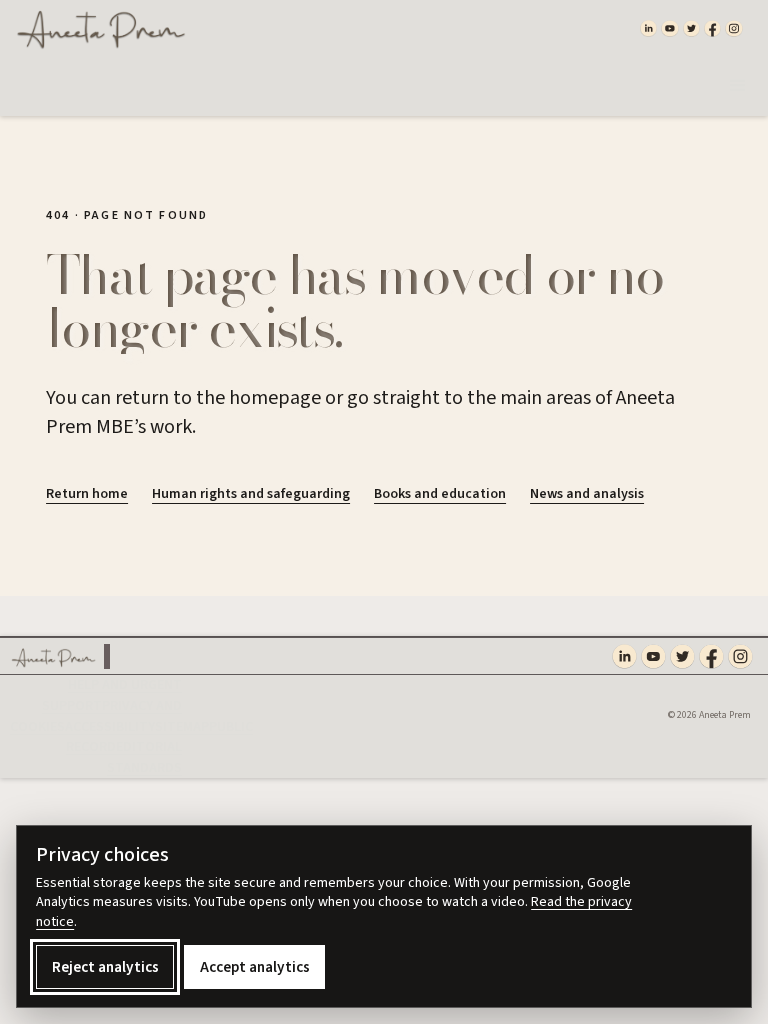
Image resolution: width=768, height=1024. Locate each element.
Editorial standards (144, 757)
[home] (97, 28)
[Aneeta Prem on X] (691, 28)
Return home (87, 494)
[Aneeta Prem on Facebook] (712, 28)
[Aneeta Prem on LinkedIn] (648, 28)
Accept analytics (255, 967)
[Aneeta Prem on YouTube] (669, 28)
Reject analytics (105, 967)
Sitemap (182, 727)
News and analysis (587, 494)
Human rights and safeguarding (251, 494)
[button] (738, 86)
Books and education (440, 494)
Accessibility (110, 727)
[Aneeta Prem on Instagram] (733, 28)
